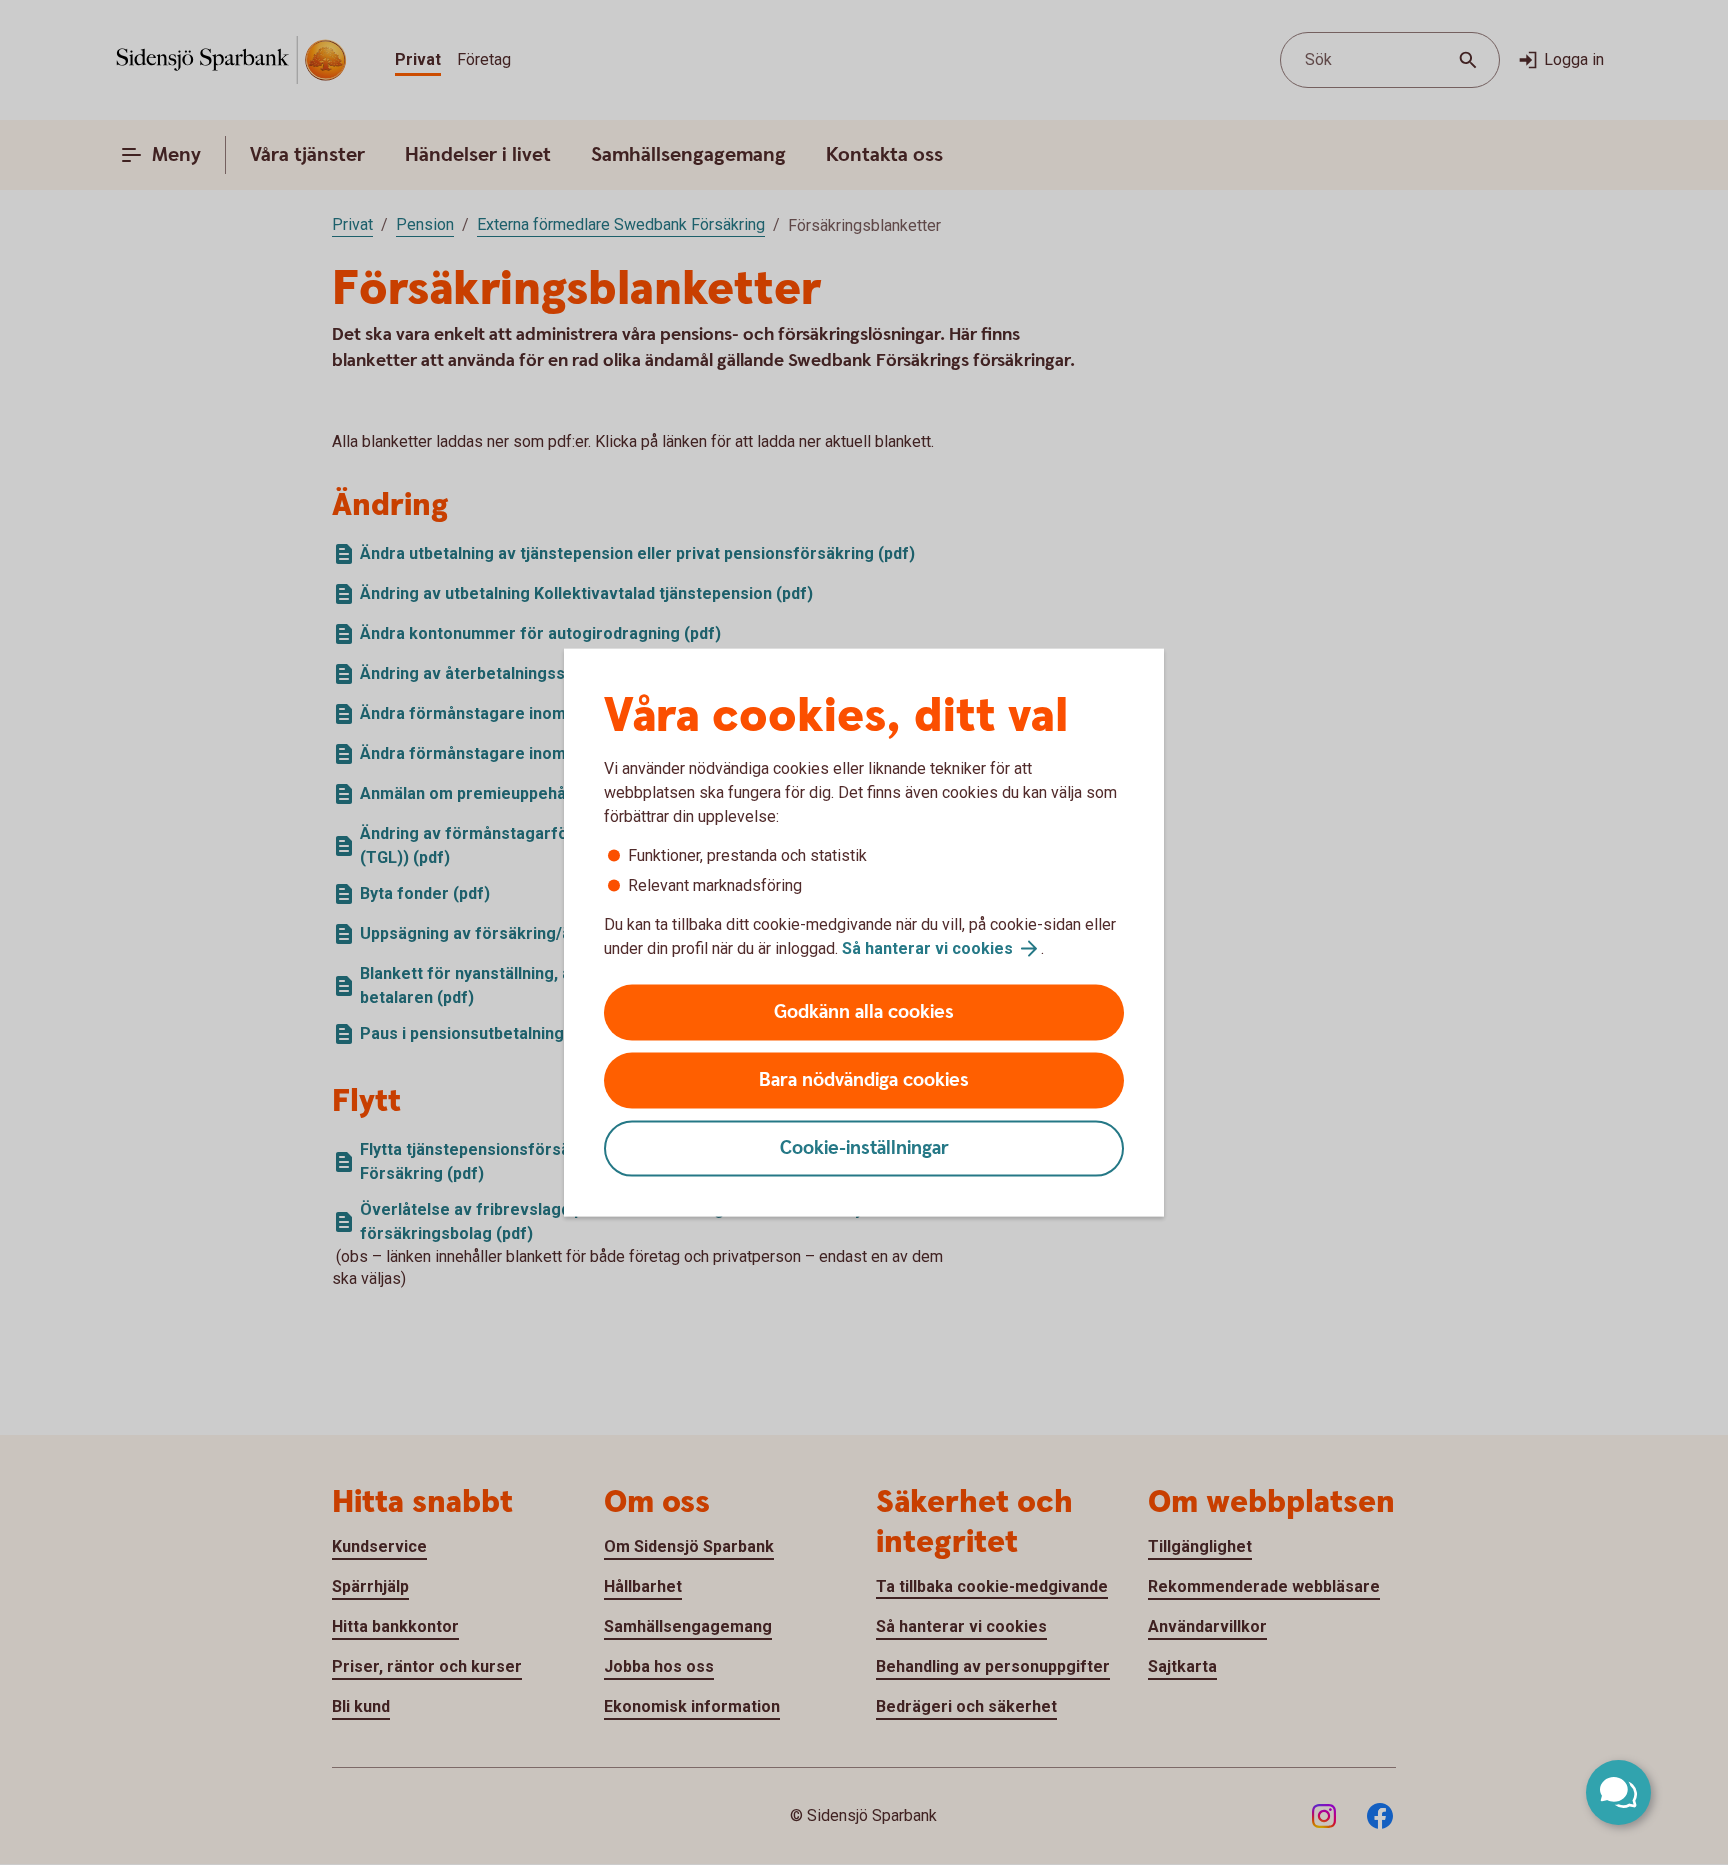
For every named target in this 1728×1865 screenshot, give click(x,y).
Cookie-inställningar (864, 1148)
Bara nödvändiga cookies (864, 1080)
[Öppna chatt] (1618, 1792)
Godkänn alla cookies (864, 1012)
